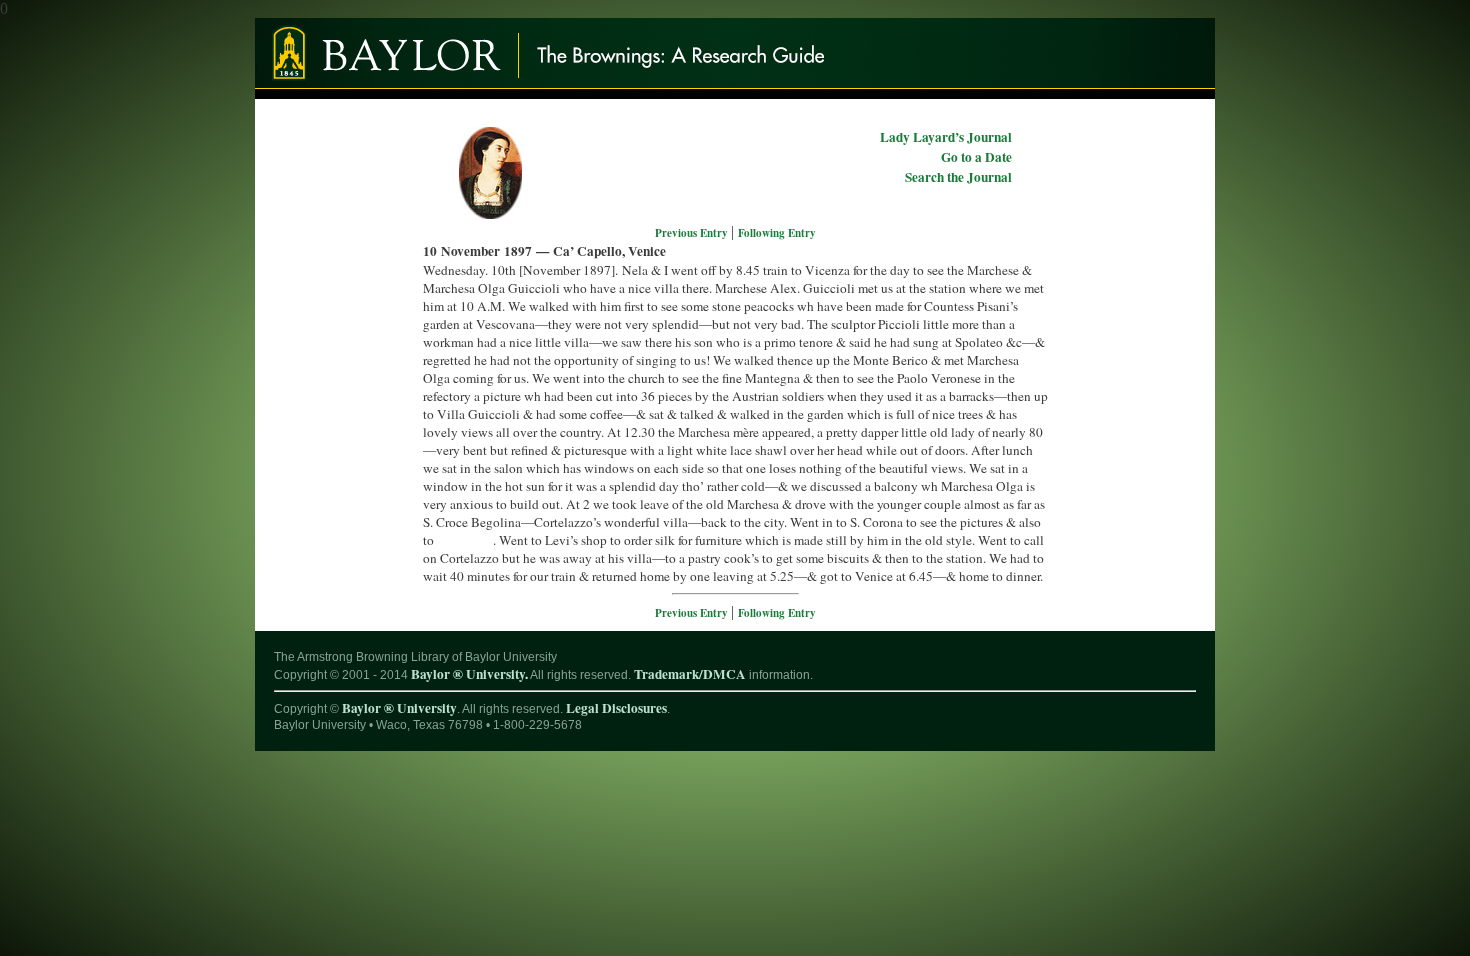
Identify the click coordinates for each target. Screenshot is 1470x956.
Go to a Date (976, 157)
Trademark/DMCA (690, 674)
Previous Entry (693, 233)
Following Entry (777, 233)
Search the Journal (958, 177)
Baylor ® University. (469, 674)
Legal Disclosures (616, 708)
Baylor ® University (399, 708)
